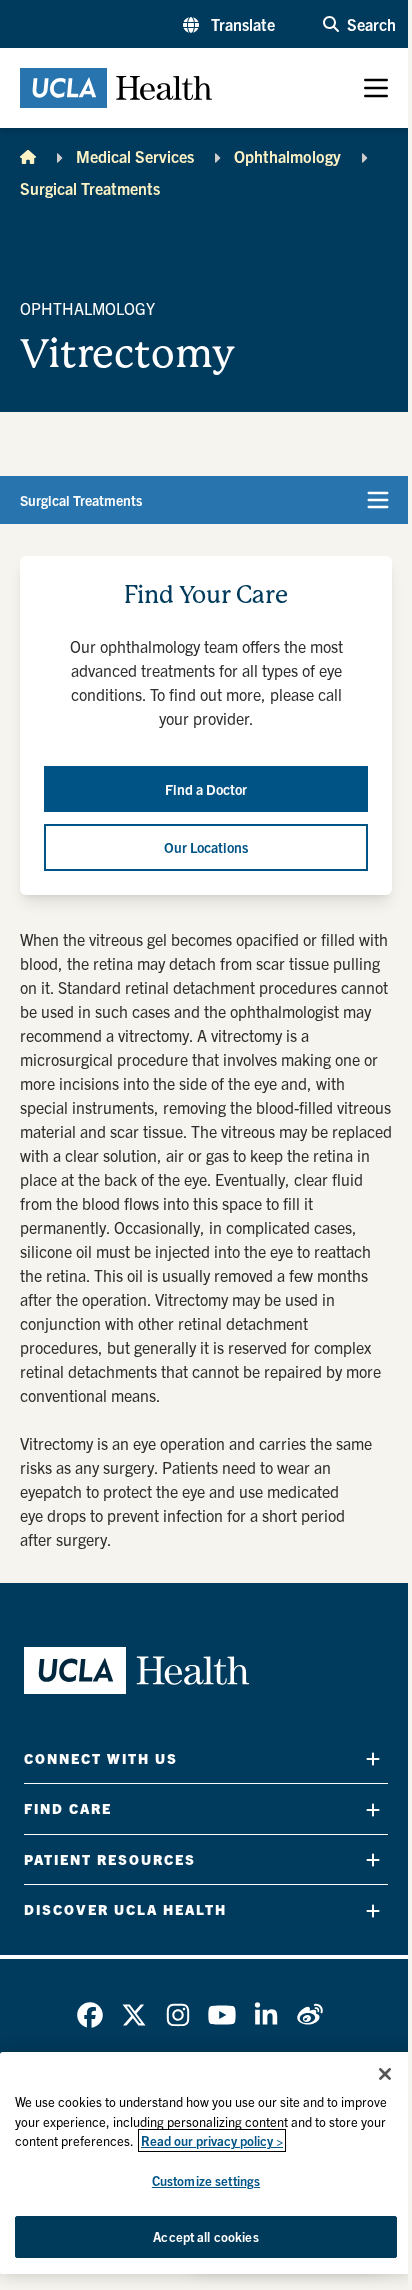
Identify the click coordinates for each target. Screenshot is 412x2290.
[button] (229, 24)
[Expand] (373, 1758)
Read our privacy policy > (212, 2140)
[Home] (28, 156)
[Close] (385, 2074)
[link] (90, 2015)
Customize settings (206, 2180)
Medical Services (135, 156)
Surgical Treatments (90, 188)
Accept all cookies (205, 2236)
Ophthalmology (287, 156)
